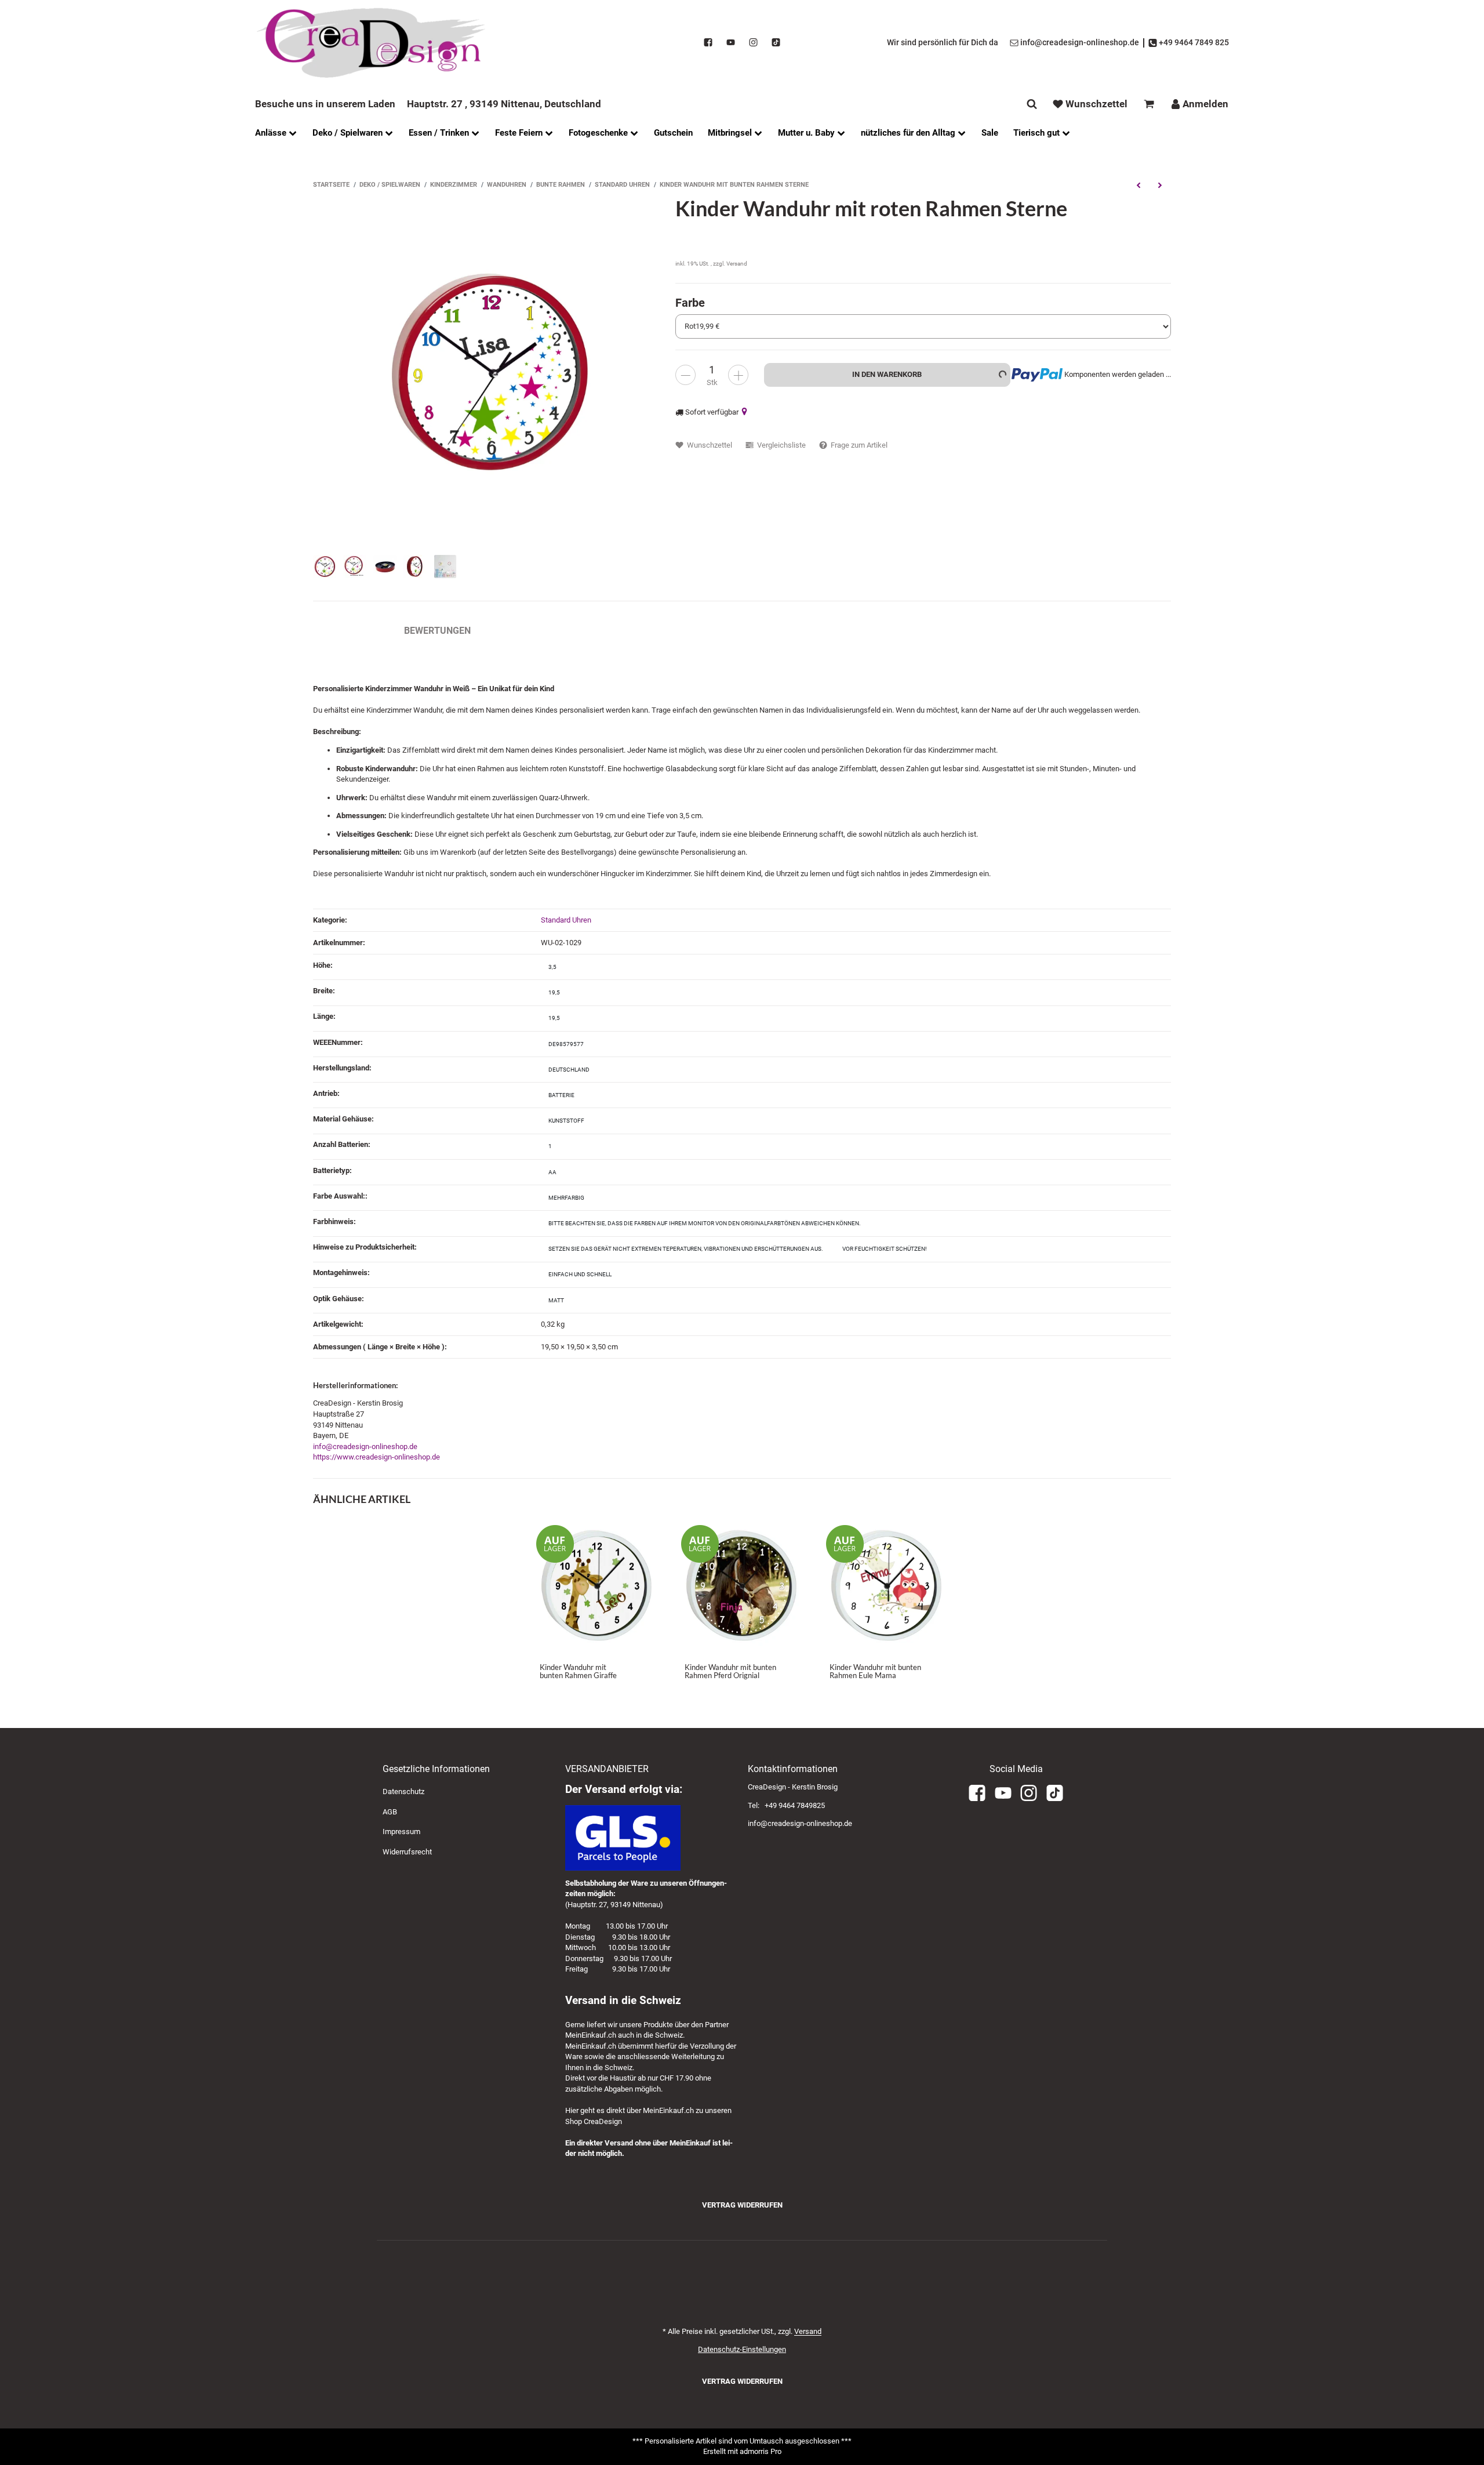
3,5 (552, 967)
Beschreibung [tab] (347, 631)
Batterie (561, 1095)
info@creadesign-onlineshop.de (365, 1446)
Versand (737, 264)
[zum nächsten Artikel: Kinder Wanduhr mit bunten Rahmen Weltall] (1160, 185)
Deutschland (569, 1070)
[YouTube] (731, 43)
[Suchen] (1032, 104)
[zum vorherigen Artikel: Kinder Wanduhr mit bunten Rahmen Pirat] (1138, 185)
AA (552, 1172)
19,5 (554, 992)
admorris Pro (761, 2451)
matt (556, 1300)
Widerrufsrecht (407, 1852)
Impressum (401, 1831)
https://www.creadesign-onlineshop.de (377, 1457)
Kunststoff (566, 1121)
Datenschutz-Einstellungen (742, 2349)
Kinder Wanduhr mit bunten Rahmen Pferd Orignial (730, 1671)
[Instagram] (753, 43)
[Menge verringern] (685, 375)
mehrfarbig (566, 1198)
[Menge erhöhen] (738, 375)
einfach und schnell (580, 1274)
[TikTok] (776, 43)
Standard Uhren (566, 920)
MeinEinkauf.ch (591, 2035)
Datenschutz (403, 1791)
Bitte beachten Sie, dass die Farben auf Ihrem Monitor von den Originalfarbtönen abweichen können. (705, 1223)
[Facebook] (708, 43)
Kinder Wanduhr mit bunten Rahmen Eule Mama (875, 1671)
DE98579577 (566, 1044)
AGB (390, 1812)
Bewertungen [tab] (437, 631)
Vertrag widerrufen (742, 2205)
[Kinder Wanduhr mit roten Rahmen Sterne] (488, 372)
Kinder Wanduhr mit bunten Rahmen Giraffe (578, 1671)
